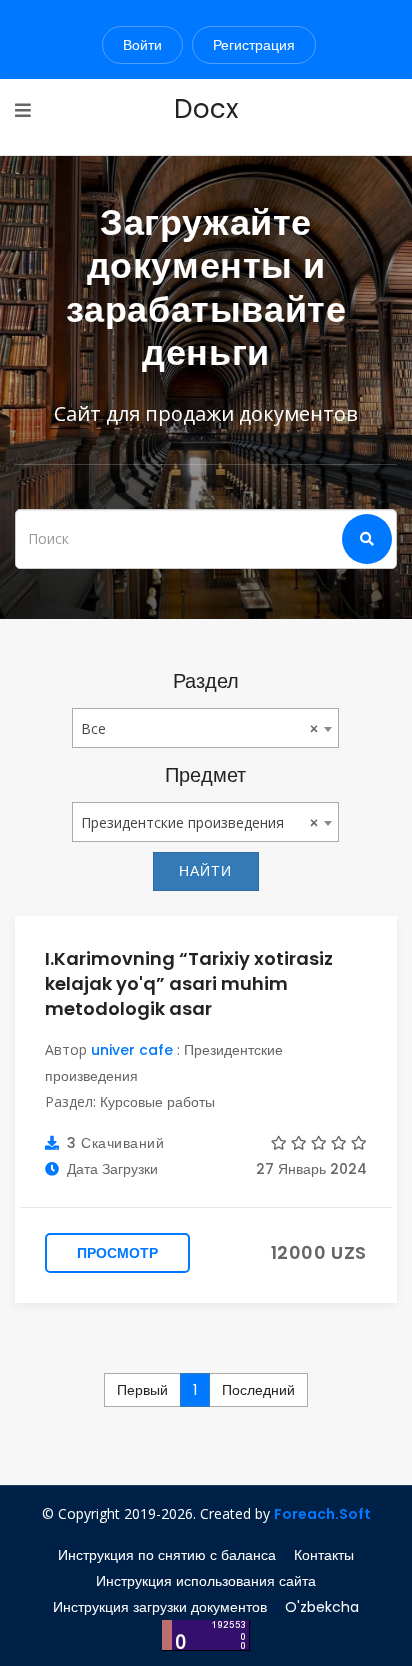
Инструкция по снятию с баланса (167, 1555)
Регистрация (254, 45)
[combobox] (205, 728)
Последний (258, 1390)
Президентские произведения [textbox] (182, 822)
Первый (142, 1390)
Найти (205, 871)
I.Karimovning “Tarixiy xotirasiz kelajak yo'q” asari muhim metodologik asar (189, 983)
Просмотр (117, 1253)
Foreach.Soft (322, 1514)
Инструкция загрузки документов (160, 1607)
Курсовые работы (157, 1102)
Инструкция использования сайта (206, 1581)
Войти (142, 45)
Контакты (324, 1555)
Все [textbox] (93, 728)
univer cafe (132, 1050)
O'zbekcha (322, 1607)
